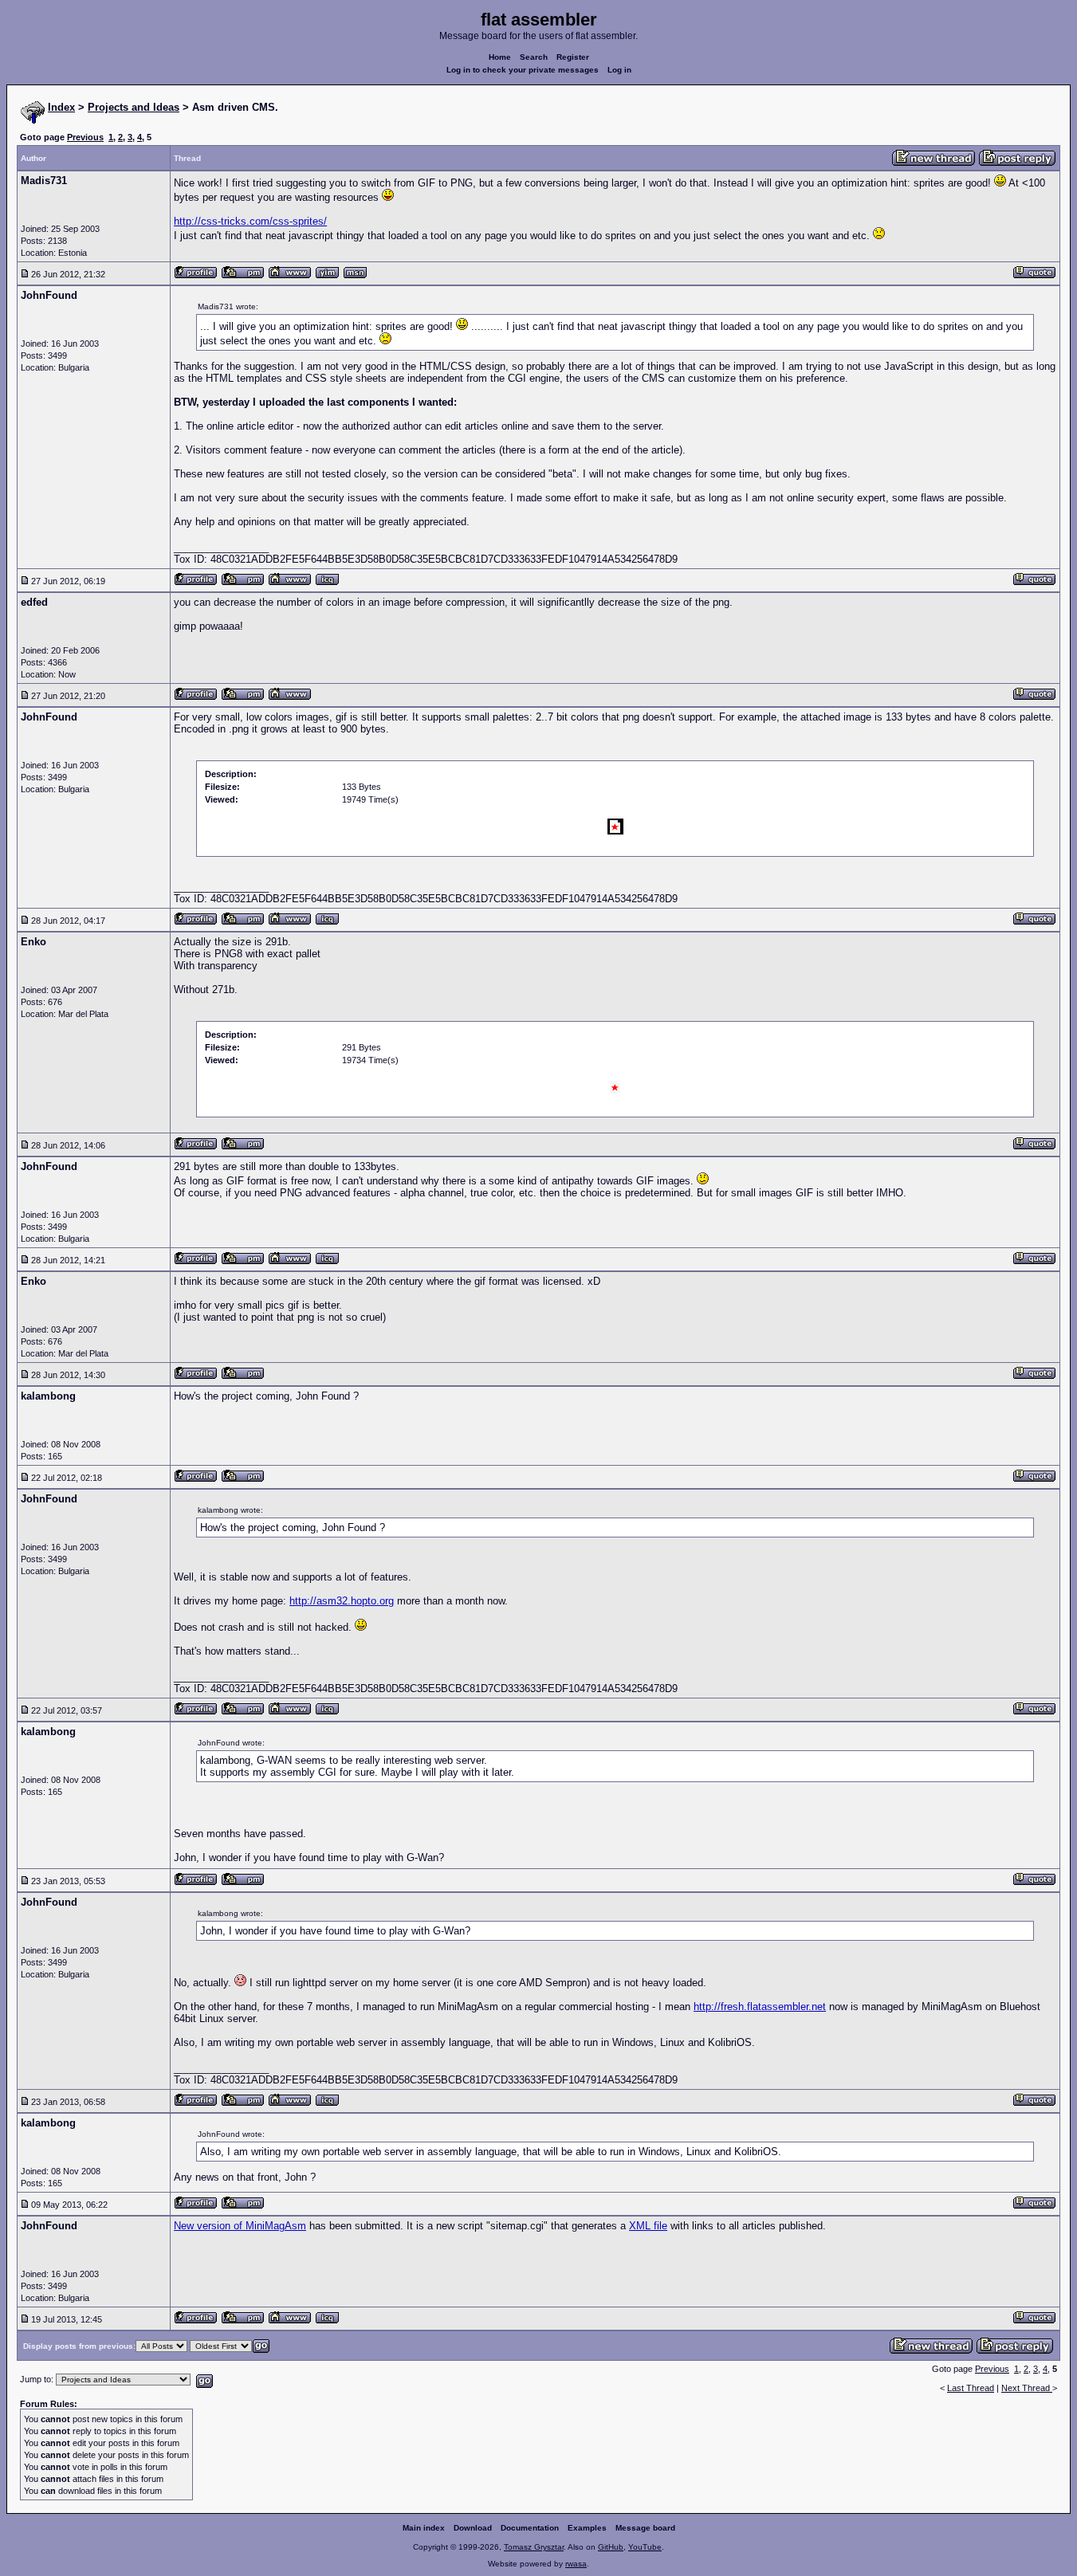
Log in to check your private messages (523, 70)
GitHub (611, 2547)
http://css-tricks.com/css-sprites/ (250, 221)
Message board (645, 2528)
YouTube (645, 2547)
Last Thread (971, 2388)
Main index (424, 2528)
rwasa (576, 2564)
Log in (619, 70)
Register (573, 57)
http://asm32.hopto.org (342, 1601)
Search (534, 57)
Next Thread (1027, 2388)
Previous (85, 137)
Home (500, 57)
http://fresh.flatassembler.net (760, 2007)
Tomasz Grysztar (534, 2547)
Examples (587, 2528)
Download (473, 2528)
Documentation (530, 2528)
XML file (648, 2226)
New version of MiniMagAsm (240, 2226)
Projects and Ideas (134, 107)
